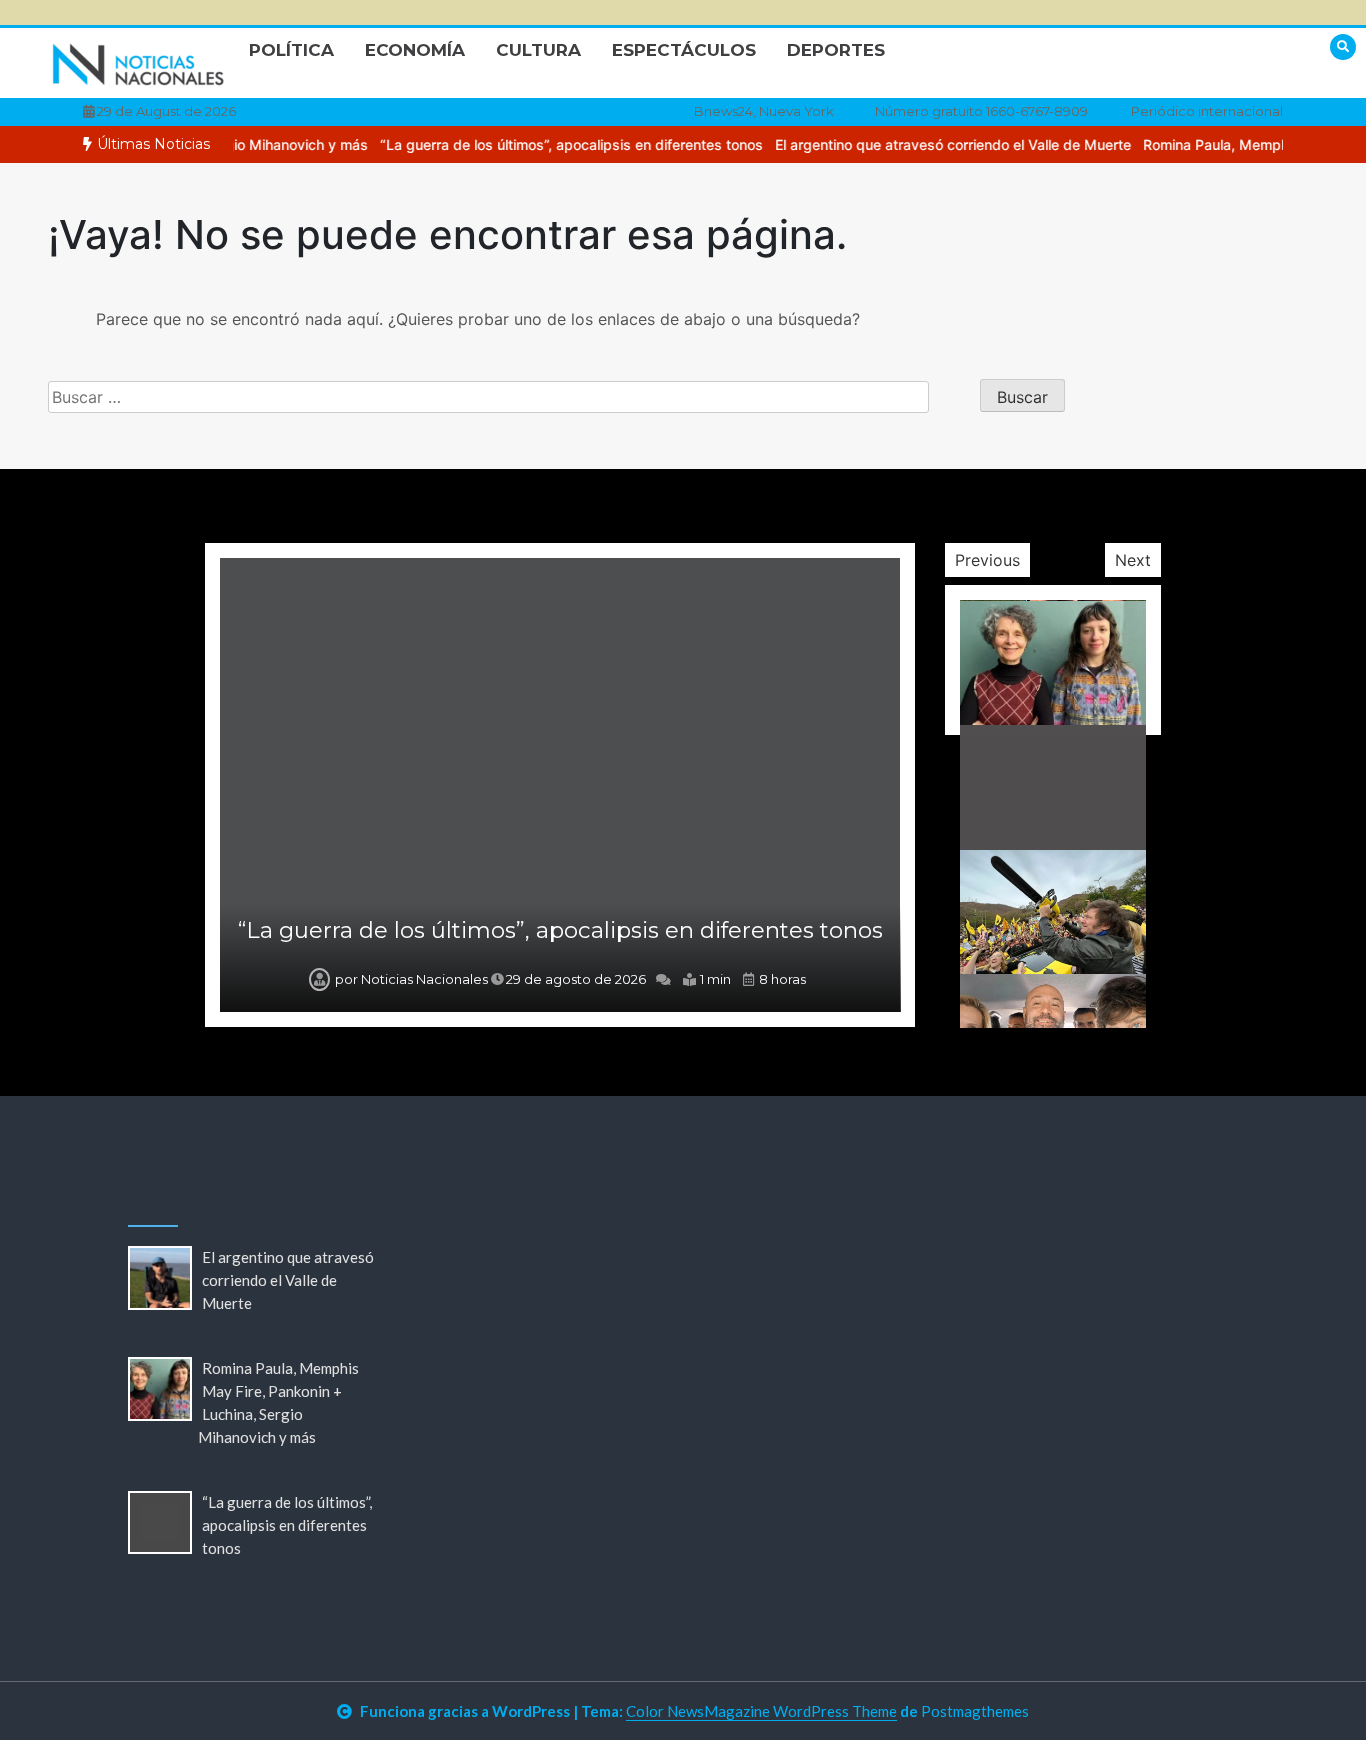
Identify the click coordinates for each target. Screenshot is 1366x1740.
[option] (546, 144)
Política (291, 50)
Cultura (538, 50)
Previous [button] (987, 560)
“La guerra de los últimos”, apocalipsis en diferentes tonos (546, 144)
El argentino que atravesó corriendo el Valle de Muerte (928, 144)
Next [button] (1133, 560)
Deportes (836, 50)
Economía (415, 50)
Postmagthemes (975, 1711)
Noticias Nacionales (424, 979)
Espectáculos (684, 50)
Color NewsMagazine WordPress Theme (761, 1711)
